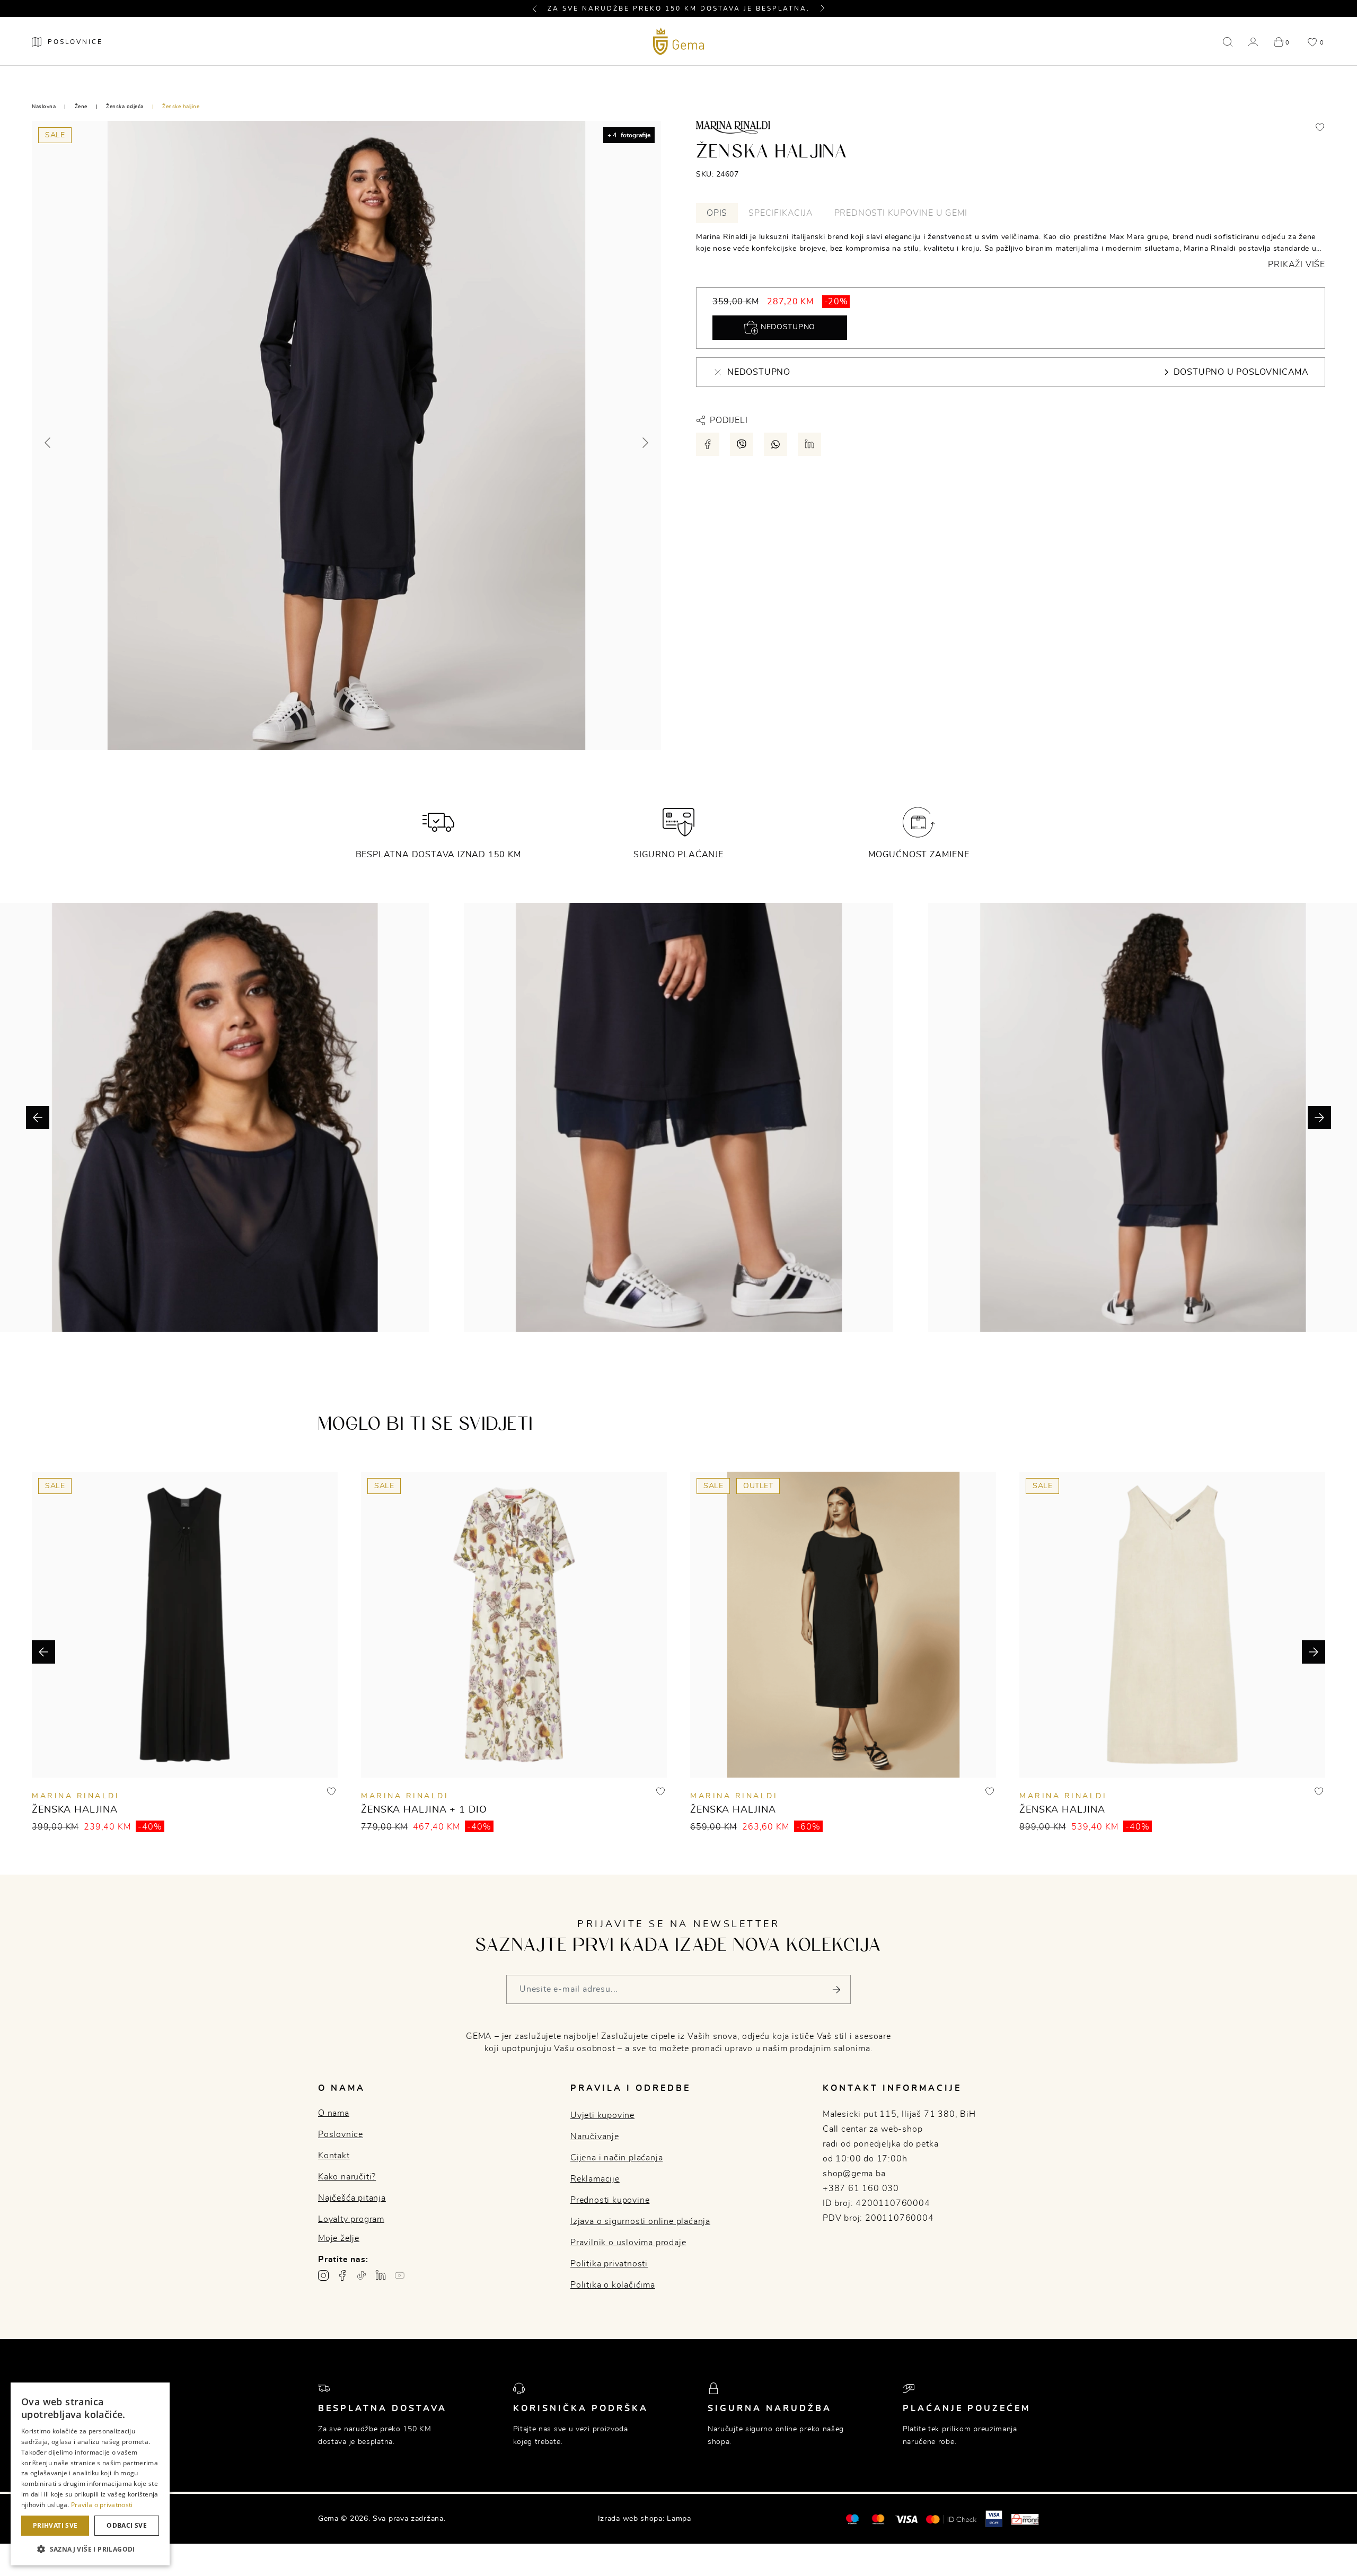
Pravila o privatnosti (102, 2505)
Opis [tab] (717, 213)
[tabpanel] (1011, 251)
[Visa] (906, 2519)
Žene (81, 107)
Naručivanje (595, 2137)
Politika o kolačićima (613, 2285)
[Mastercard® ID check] (951, 2519)
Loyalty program (351, 2219)
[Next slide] (645, 443)
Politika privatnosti (609, 2264)
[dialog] (90, 2474)
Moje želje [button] (339, 2238)
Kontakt (334, 2156)
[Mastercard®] (852, 2519)
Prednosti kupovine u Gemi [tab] (901, 213)
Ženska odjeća (125, 107)
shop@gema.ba (854, 2174)
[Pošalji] (836, 1989)
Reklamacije (595, 2179)
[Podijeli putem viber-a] (742, 444)
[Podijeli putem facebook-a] (708, 444)
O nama (334, 2113)
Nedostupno (787, 327)
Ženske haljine (181, 107)
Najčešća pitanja (352, 2198)
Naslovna (44, 107)
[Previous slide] (48, 443)
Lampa (679, 2519)
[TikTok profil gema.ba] (362, 2275)
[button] (539, 8)
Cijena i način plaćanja (616, 2158)
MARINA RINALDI (76, 1796)
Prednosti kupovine (610, 2200)
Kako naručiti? (347, 2177)
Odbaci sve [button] (127, 2525)
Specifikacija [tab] (781, 213)
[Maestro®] (878, 2519)
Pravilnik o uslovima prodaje (628, 2243)
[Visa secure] (994, 2519)
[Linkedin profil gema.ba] (381, 2275)
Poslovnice (341, 2134)
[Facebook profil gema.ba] (342, 2275)
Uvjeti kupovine (602, 2115)
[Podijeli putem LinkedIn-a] (809, 444)
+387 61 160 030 (861, 2188)
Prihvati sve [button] (55, 2525)
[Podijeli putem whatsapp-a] (776, 444)
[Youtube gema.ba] (400, 2275)
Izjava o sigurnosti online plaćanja (640, 2221)
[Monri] (1025, 2519)
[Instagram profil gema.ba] (323, 2275)
